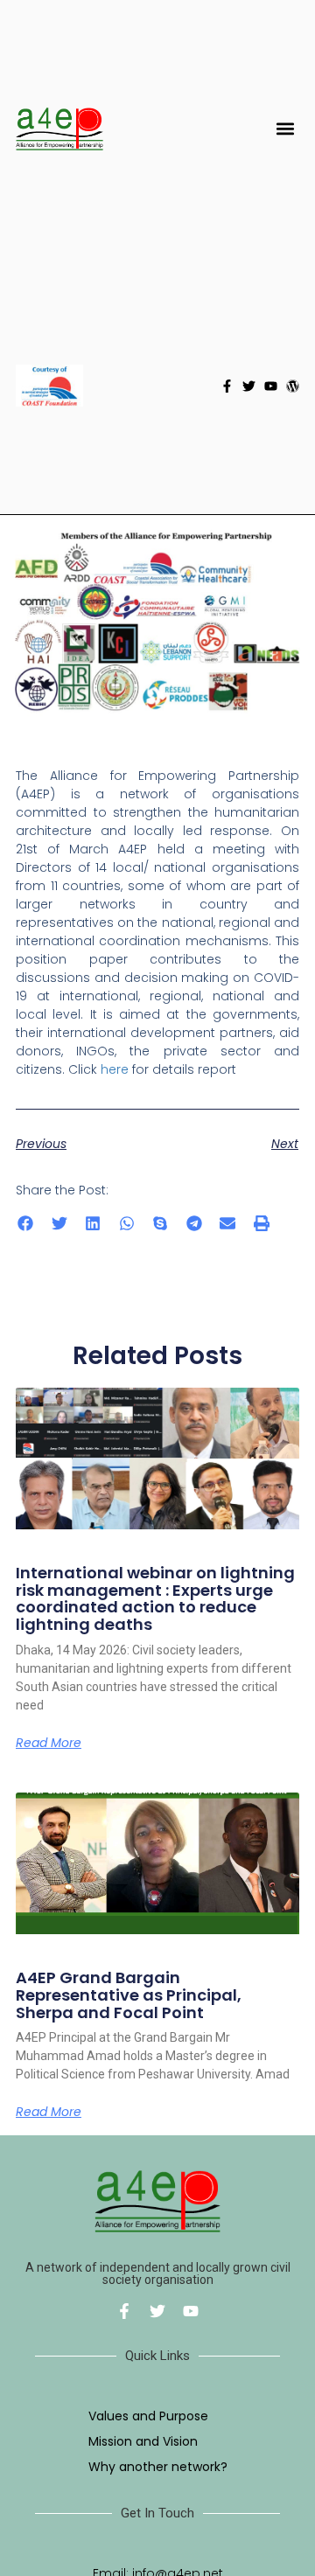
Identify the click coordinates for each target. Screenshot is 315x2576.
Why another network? (158, 2467)
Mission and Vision (143, 2441)
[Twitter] (249, 386)
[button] (285, 129)
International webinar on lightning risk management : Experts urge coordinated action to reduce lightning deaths (155, 1598)
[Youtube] (271, 386)
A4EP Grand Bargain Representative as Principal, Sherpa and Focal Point (129, 1995)
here (115, 1069)
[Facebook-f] (227, 386)
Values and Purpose (148, 2416)
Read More (49, 1743)
